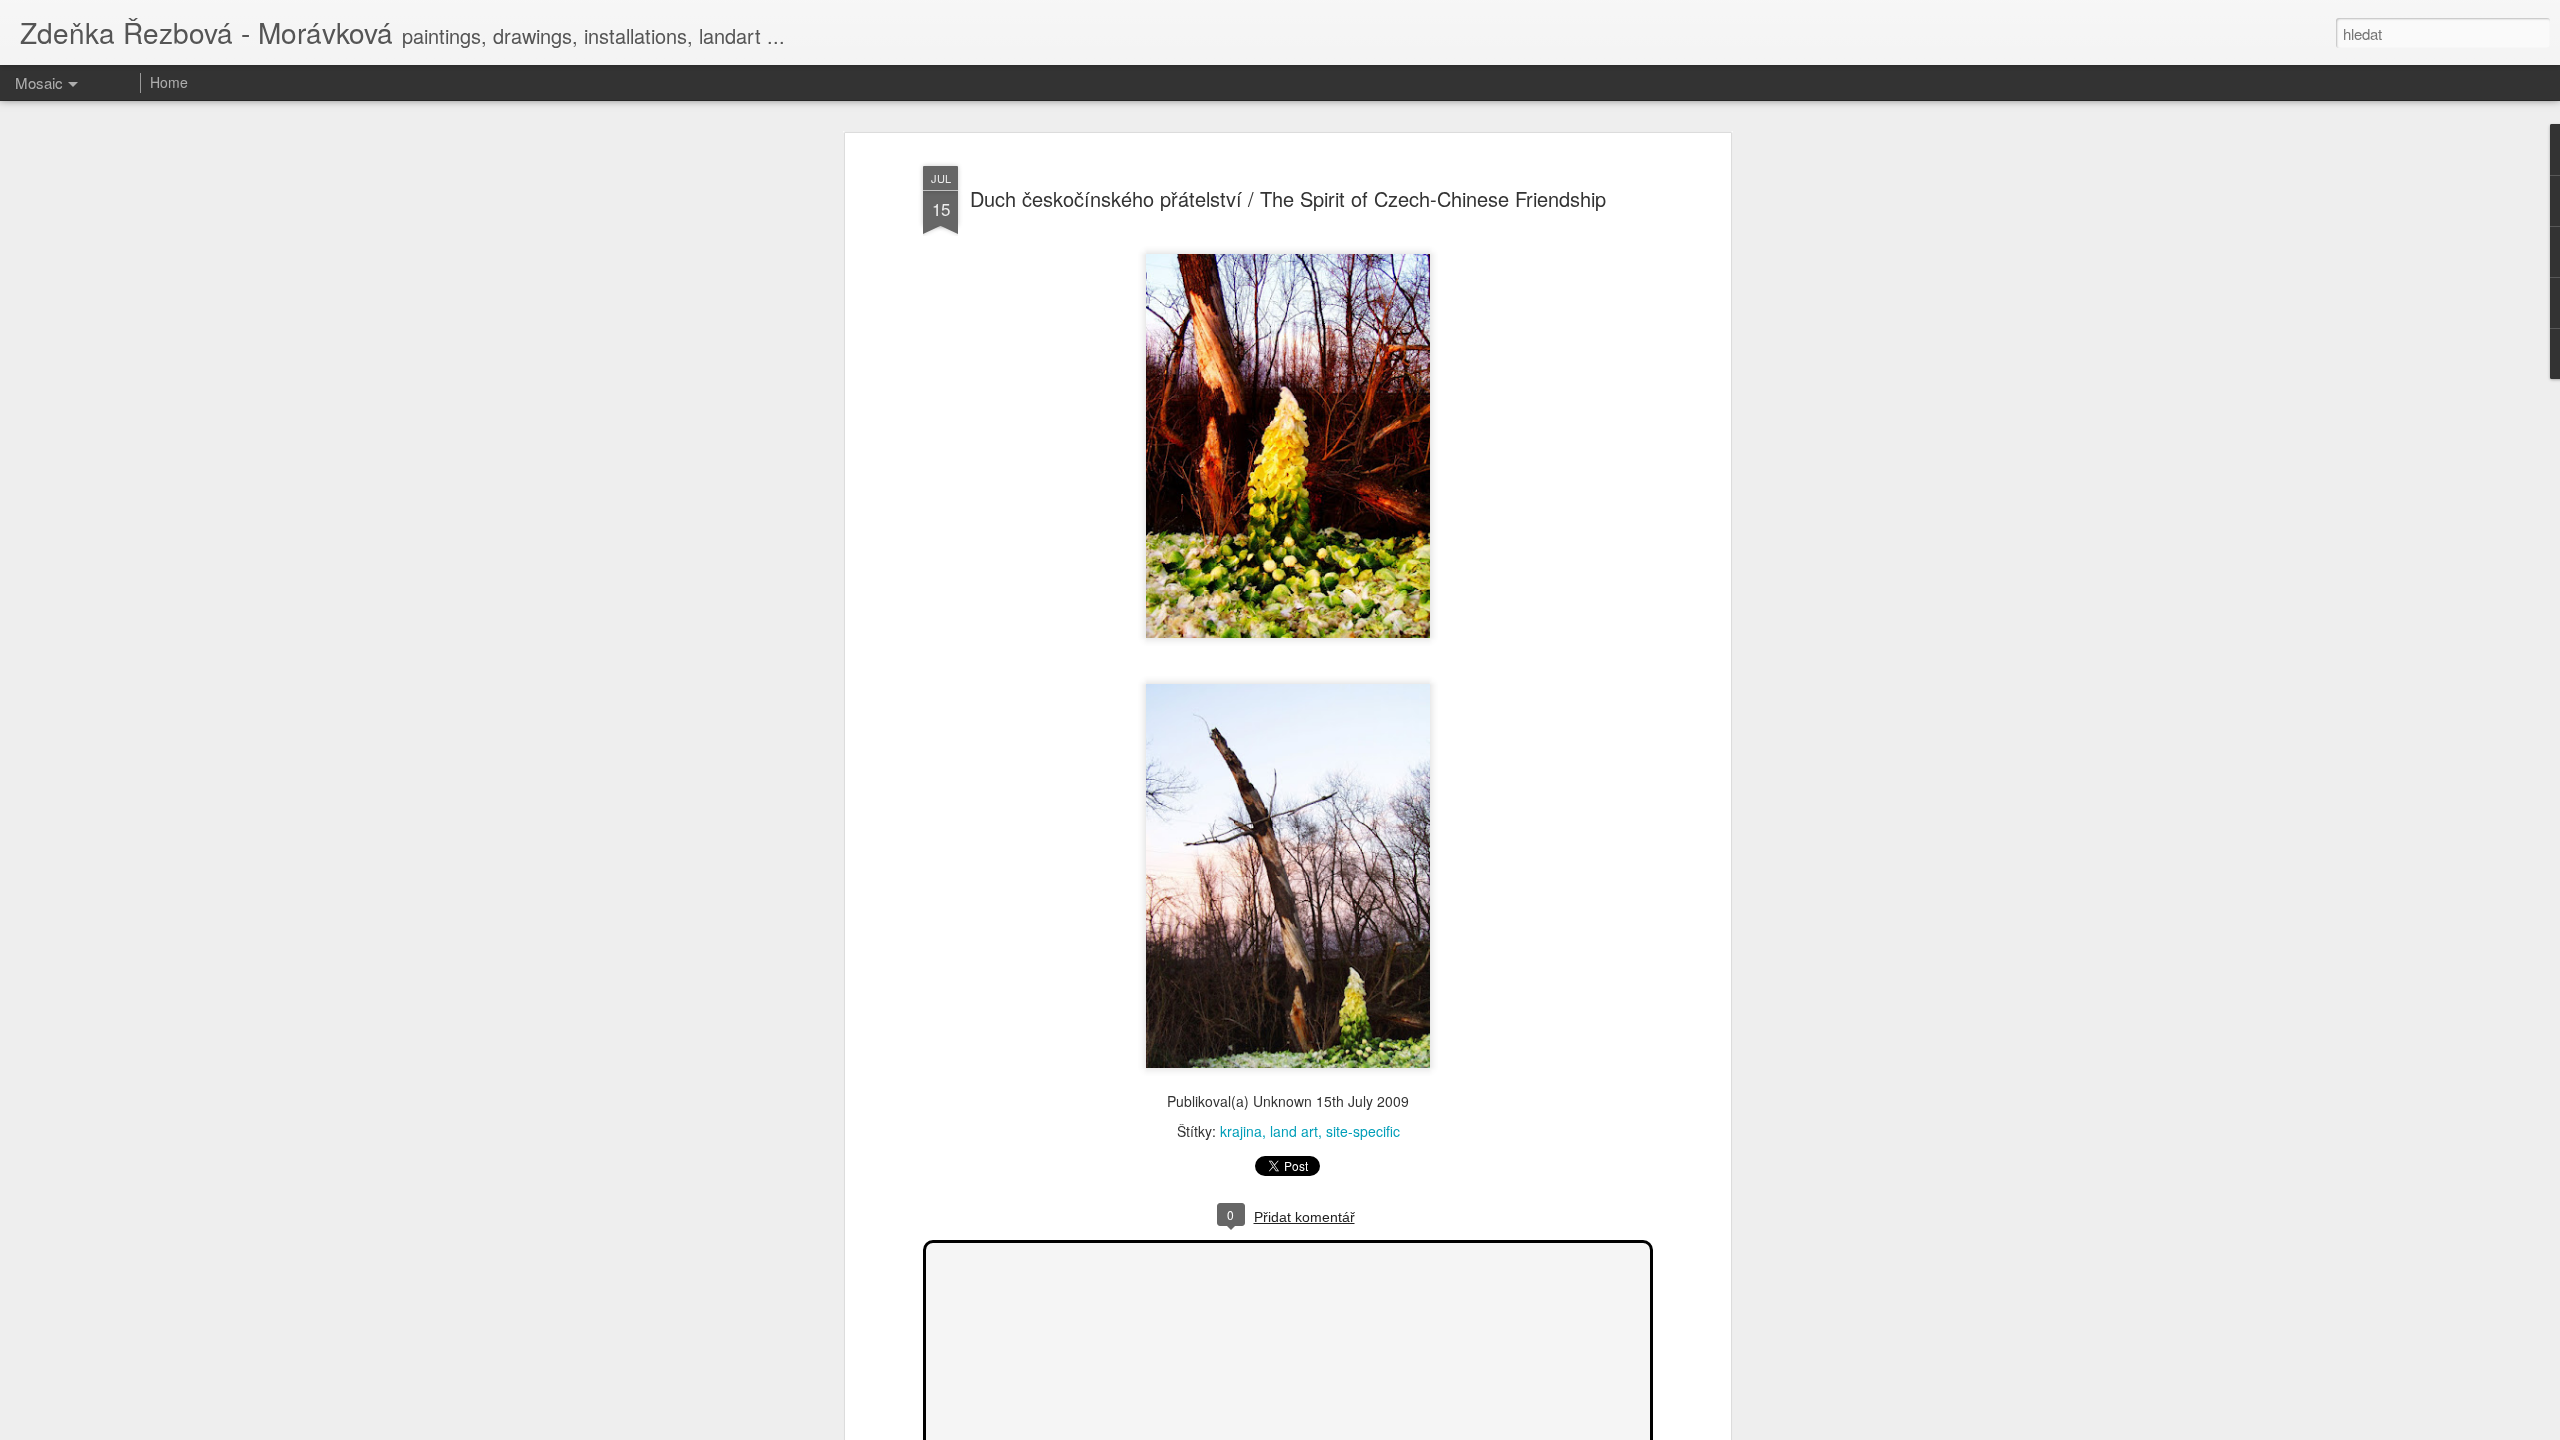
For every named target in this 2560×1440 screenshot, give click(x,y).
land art (1294, 1131)
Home (169, 82)
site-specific (1363, 1131)
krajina (1241, 1131)
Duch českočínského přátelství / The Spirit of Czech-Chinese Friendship (1288, 198)
